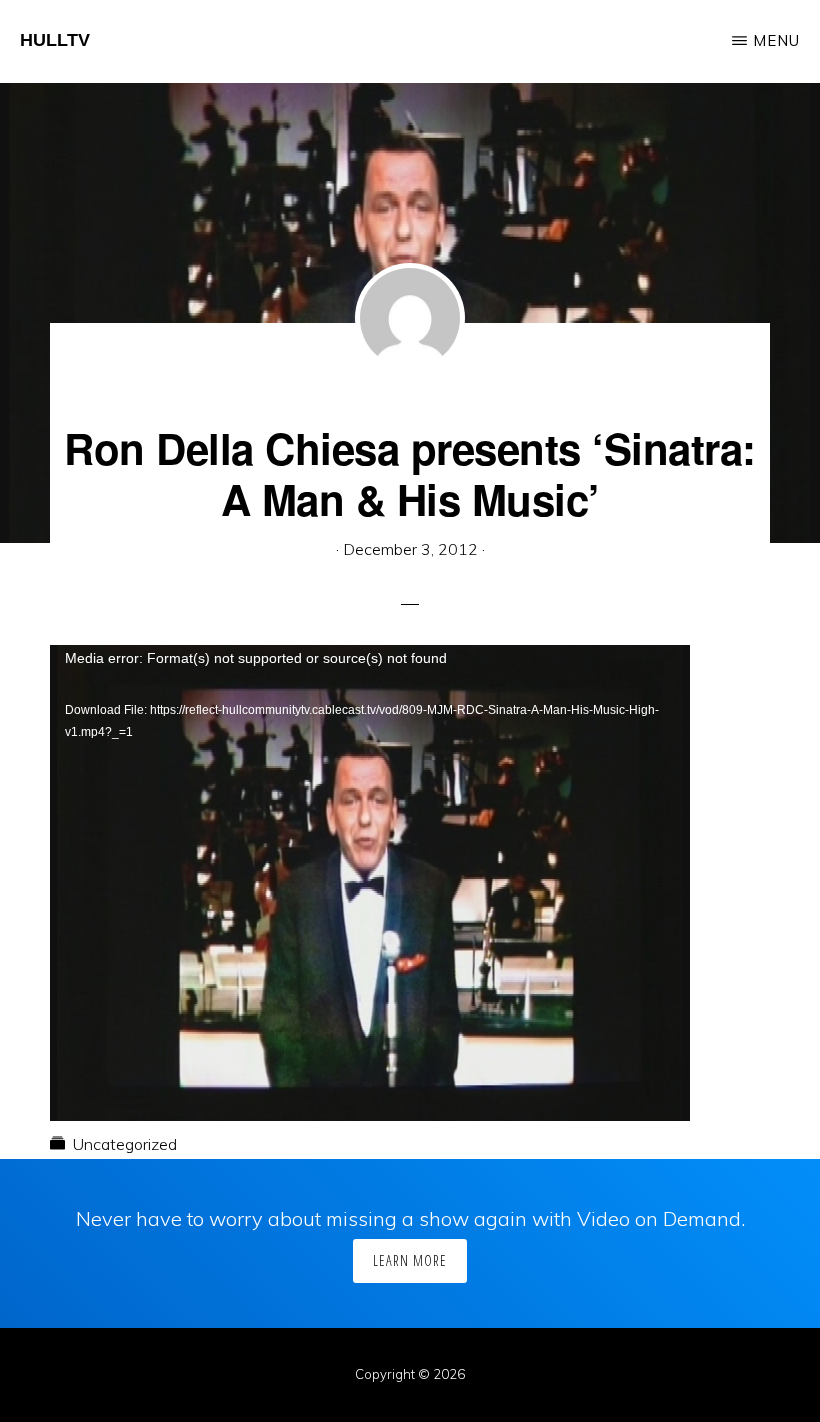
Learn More (410, 1260)
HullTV (55, 40)
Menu (776, 40)
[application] (370, 825)
